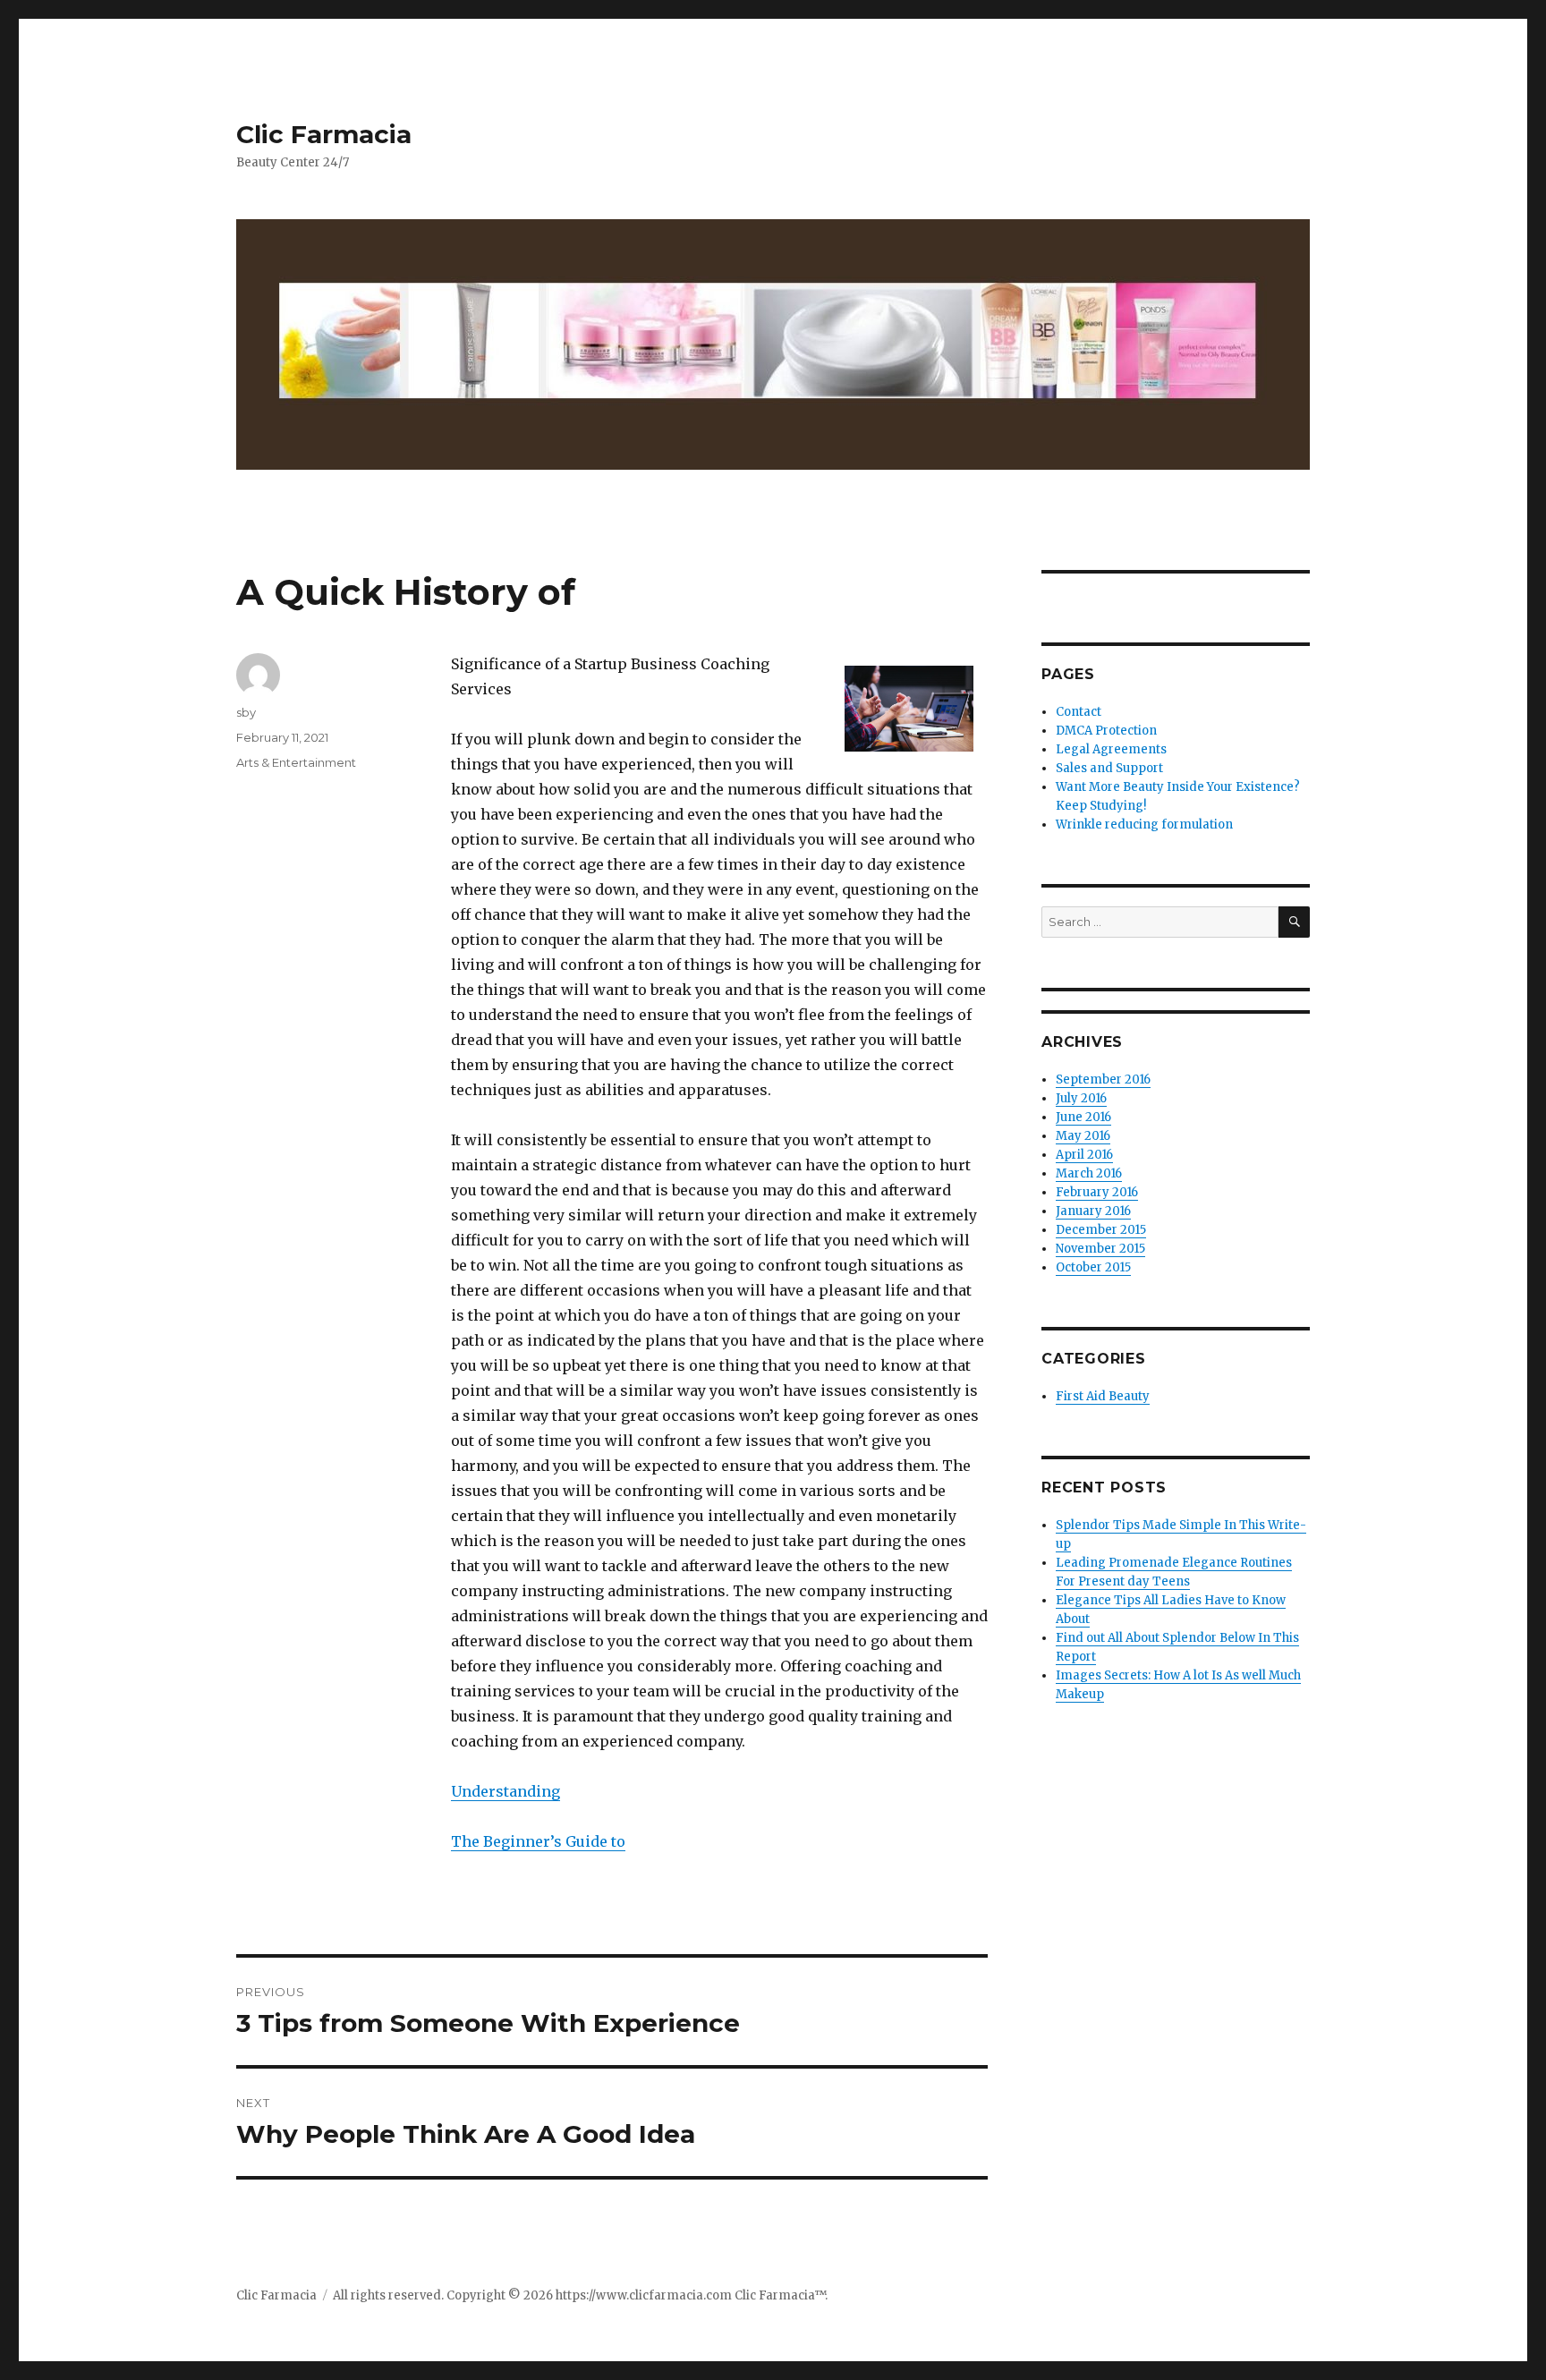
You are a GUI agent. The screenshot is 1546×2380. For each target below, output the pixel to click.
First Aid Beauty (1103, 1396)
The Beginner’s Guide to (538, 1841)
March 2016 (1089, 1173)
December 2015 (1101, 1230)
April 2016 (1084, 1155)
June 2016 (1083, 1117)
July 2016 (1081, 1098)
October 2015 (1093, 1267)
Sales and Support (1109, 768)
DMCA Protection (1106, 731)
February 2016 (1097, 1192)
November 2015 (1100, 1249)
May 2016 (1083, 1136)
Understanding (505, 1791)
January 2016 (1093, 1211)
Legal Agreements (1111, 749)
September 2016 (1103, 1079)
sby (246, 712)
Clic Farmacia (324, 134)
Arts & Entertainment (296, 762)
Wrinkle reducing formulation (1144, 824)
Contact (1079, 712)
